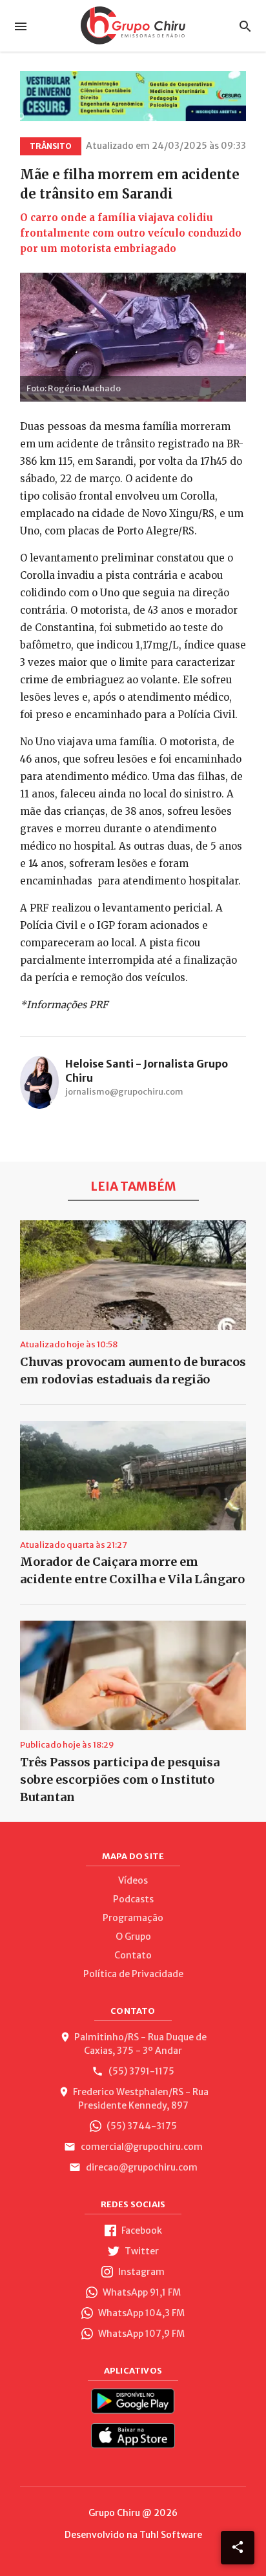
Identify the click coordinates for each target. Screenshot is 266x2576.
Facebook (141, 2230)
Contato (133, 1955)
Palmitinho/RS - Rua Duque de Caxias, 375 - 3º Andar (140, 2044)
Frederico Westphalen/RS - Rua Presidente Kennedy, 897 (141, 2099)
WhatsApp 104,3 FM (140, 2313)
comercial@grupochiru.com (141, 2147)
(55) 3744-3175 (141, 2126)
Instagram (140, 2272)
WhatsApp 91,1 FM (141, 2292)
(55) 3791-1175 (140, 2071)
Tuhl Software (171, 2535)
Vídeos (133, 1880)
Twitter (141, 2251)
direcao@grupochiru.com (141, 2167)
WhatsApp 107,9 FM (140, 2334)
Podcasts (133, 1899)
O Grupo (133, 1937)
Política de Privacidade (133, 1974)
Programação (133, 1918)
